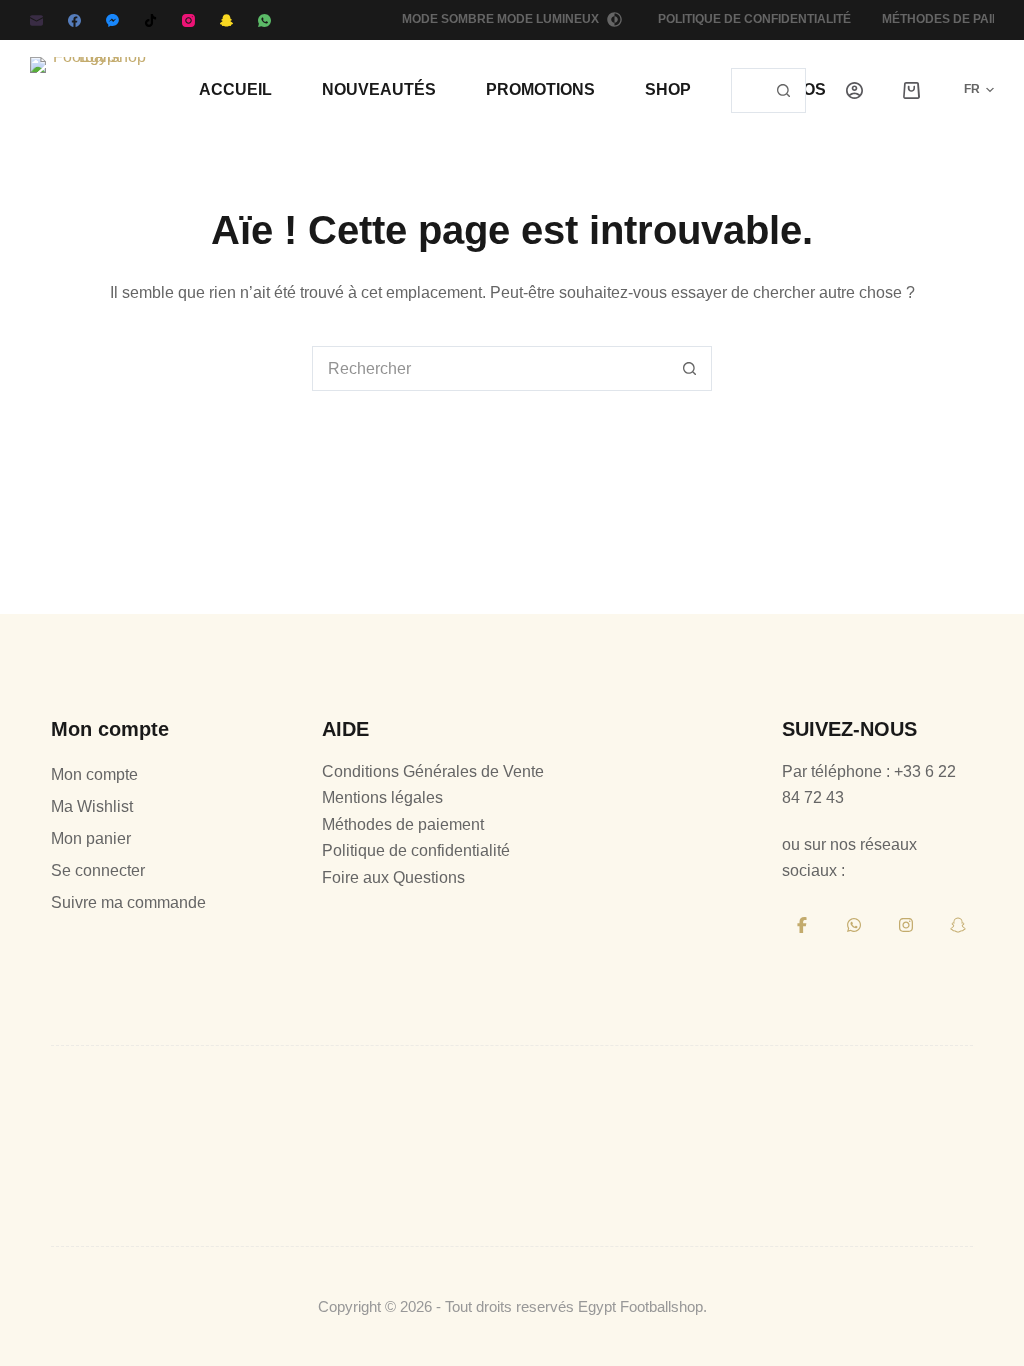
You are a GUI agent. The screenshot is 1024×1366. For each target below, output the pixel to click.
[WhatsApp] (264, 20)
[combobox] (747, 90)
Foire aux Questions (393, 877)
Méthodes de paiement (403, 824)
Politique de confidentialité (754, 19)
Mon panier (91, 838)
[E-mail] (36, 20)
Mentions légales (382, 797)
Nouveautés (379, 89)
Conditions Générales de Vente (433, 771)
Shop (668, 89)
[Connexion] (854, 90)
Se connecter (98, 870)
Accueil (235, 89)
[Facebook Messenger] (112, 20)
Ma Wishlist (92, 806)
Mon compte (94, 774)
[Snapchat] (226, 20)
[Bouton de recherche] (783, 90)
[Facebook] (74, 20)
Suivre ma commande (128, 902)
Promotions (540, 89)
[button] (967, 90)
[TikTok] (150, 20)
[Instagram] (188, 20)
